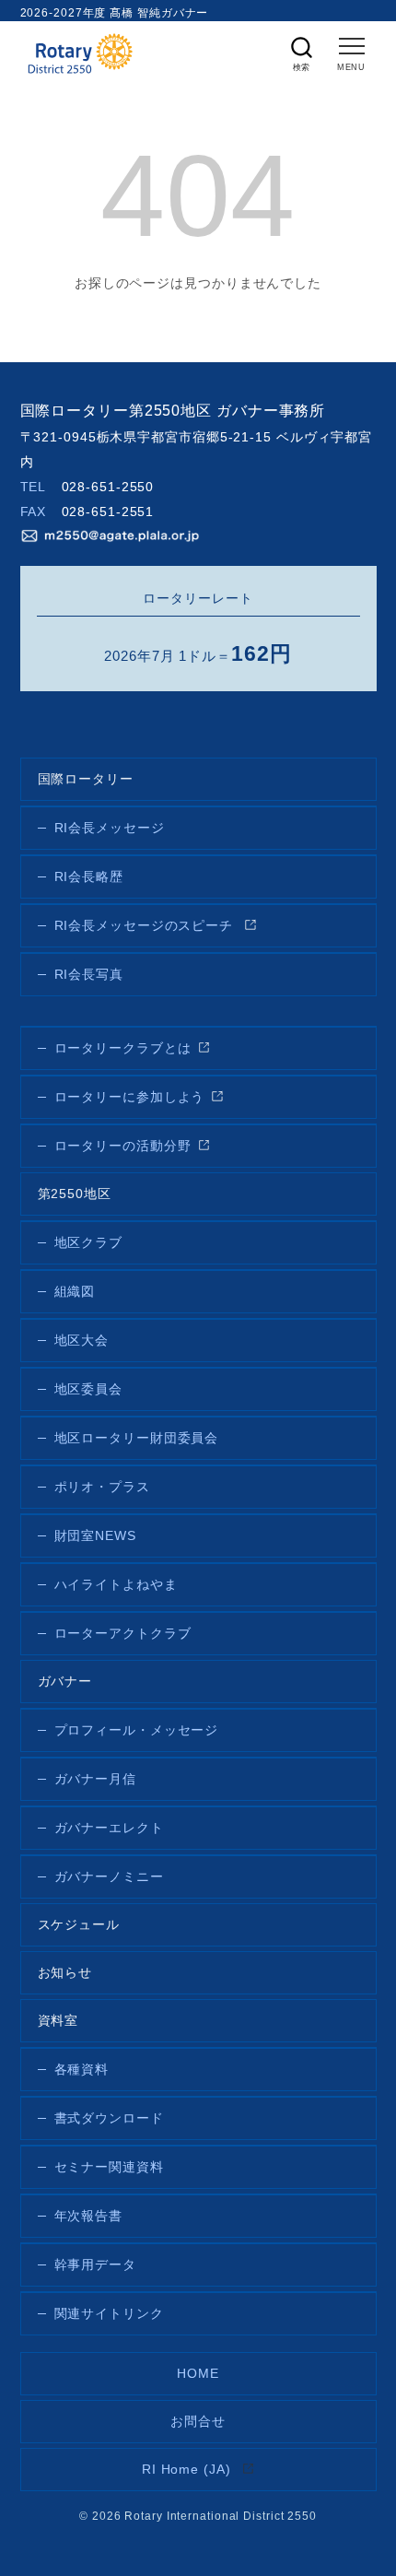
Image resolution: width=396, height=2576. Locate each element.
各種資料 (82, 2070)
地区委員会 (89, 1389)
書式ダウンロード (109, 2118)
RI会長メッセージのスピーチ (146, 926)
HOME (198, 2374)
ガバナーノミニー (109, 1877)
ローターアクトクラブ (123, 1634)
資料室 (58, 2021)
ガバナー (65, 1682)
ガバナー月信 (95, 1779)
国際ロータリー (86, 779)
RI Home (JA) (189, 2470)
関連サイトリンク (109, 2314)
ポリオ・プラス (102, 1487)
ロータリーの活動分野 (123, 1146)
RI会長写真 (89, 975)
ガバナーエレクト (109, 1828)
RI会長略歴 (89, 877)
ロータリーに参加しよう (130, 1097)
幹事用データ (95, 2265)
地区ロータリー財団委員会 (137, 1438)
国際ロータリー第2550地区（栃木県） (80, 53)
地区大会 (82, 1341)
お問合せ (198, 2422)
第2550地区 (75, 1194)
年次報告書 (89, 2216)
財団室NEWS (95, 1536)
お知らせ (65, 1973)
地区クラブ (89, 1243)
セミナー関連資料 (109, 2167)
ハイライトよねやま (116, 1585)
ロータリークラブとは (123, 1048)
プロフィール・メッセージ (137, 1730)
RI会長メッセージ (110, 828)
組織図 (75, 1292)
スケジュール (79, 1925)
